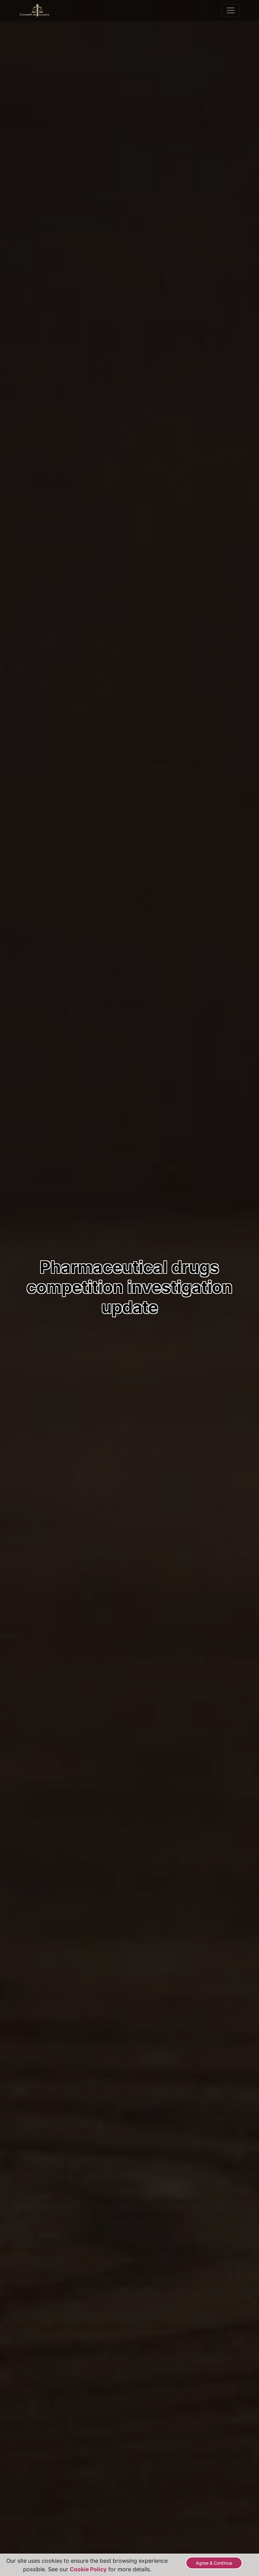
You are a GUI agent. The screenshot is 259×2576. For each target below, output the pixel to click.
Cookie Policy (88, 2569)
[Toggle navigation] (231, 10)
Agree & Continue (214, 2563)
